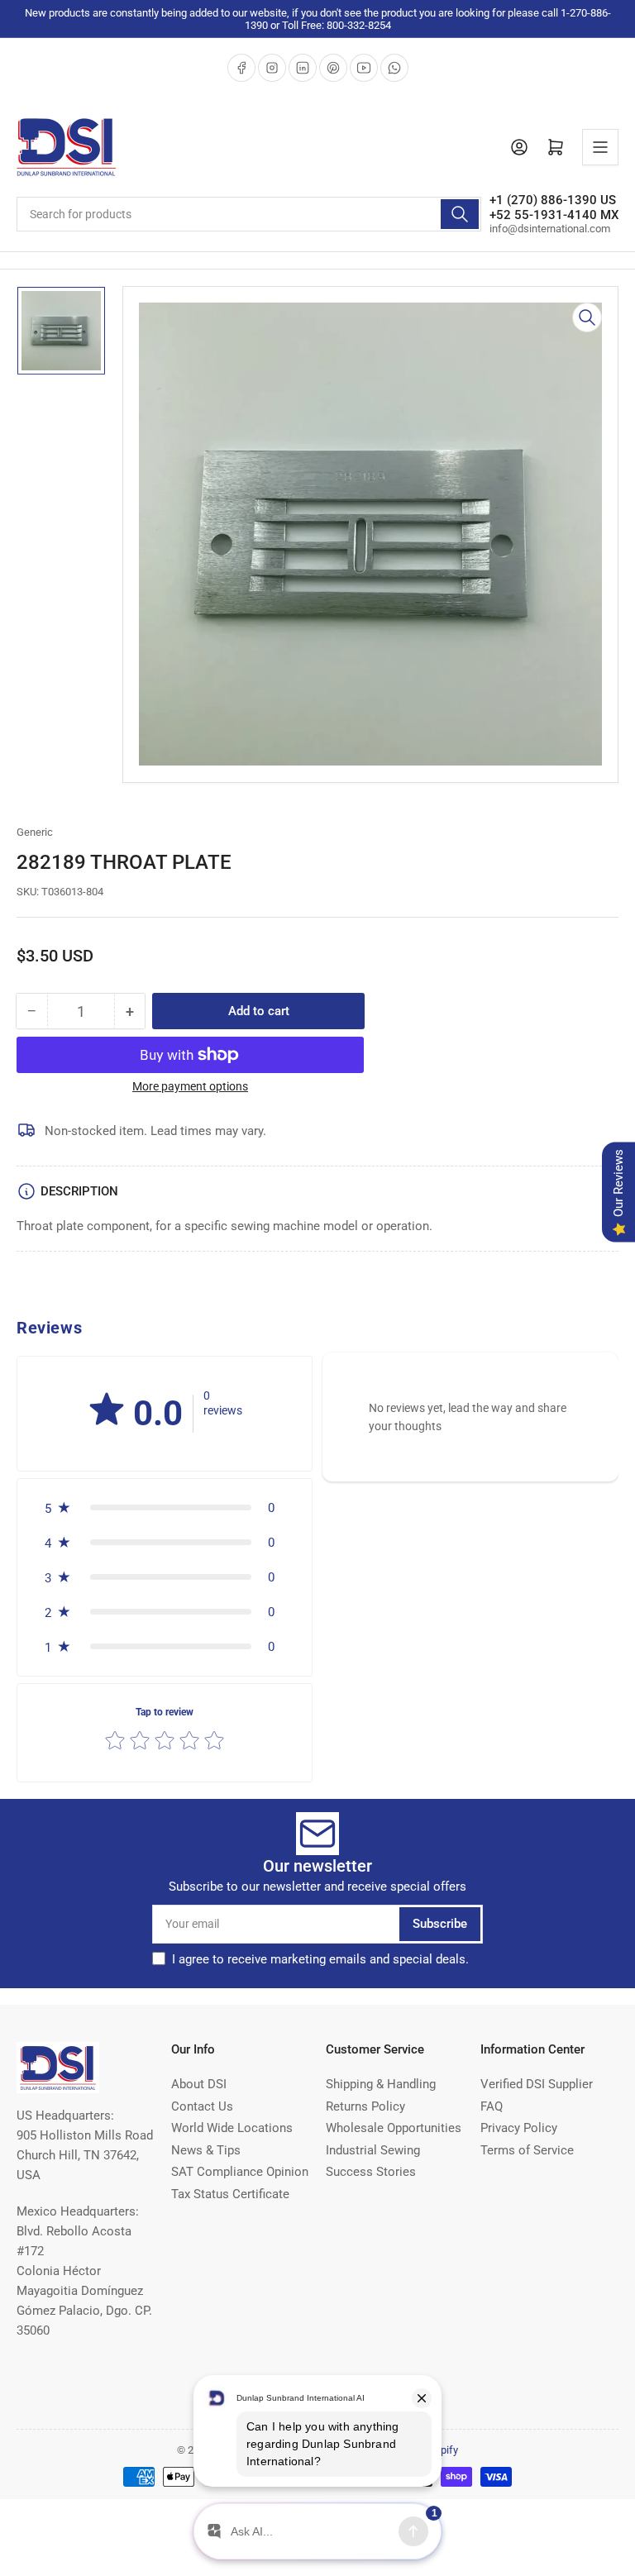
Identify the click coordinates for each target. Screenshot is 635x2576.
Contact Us (202, 2106)
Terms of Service (527, 2150)
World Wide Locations (232, 2128)
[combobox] (249, 214)
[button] (107, 1410)
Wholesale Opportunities (394, 2128)
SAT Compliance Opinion (240, 2172)
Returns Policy (365, 2106)
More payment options (190, 1086)
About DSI (199, 2084)
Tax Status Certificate (230, 2194)
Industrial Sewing (373, 2150)
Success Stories (371, 2172)
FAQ (492, 2106)
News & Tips (206, 2150)
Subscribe (440, 1924)
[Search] (460, 214)
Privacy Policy (519, 2128)
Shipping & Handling (381, 2084)
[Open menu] (600, 147)
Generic (35, 832)
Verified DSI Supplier (537, 2084)
